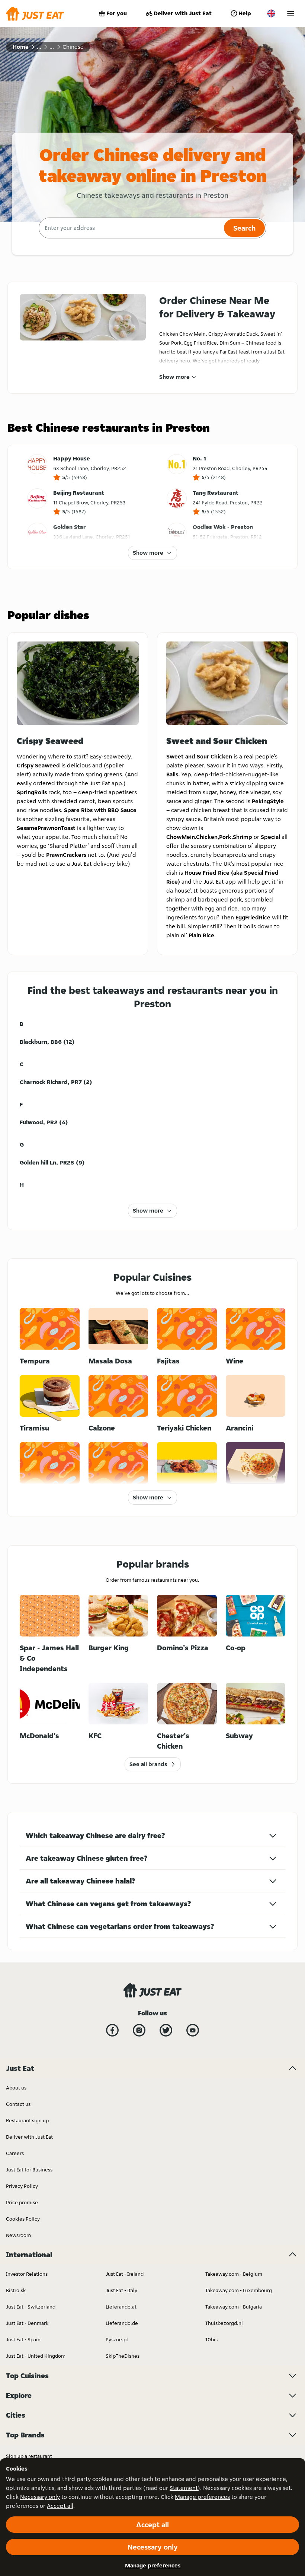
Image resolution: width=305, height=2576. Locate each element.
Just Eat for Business (29, 2170)
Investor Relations (27, 2274)
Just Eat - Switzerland (31, 2307)
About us (16, 2088)
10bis (211, 2339)
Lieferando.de (122, 2323)
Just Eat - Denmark (27, 2323)
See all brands (148, 1764)
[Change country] (271, 13)
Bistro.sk (16, 2290)
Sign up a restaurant (29, 2456)
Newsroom (18, 2235)
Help (245, 13)
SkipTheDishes (123, 2356)
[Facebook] (112, 2030)
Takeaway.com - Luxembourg (239, 2290)
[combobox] (130, 228)
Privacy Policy (22, 2186)
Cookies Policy (23, 2219)
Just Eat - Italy (121, 2290)
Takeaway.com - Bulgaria (234, 2307)
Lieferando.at (121, 2307)
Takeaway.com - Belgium (234, 2274)
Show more (174, 377)
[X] (166, 2030)
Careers (15, 2153)
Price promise (22, 2202)
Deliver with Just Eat (183, 13)
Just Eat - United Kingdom (36, 2356)
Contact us (18, 2104)
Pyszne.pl (117, 2339)
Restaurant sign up (27, 2120)
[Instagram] (139, 2030)
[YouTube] (193, 2030)
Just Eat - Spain (23, 2339)
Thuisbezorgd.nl (224, 2323)
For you (117, 13)
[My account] (291, 14)
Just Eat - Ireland (125, 2274)
